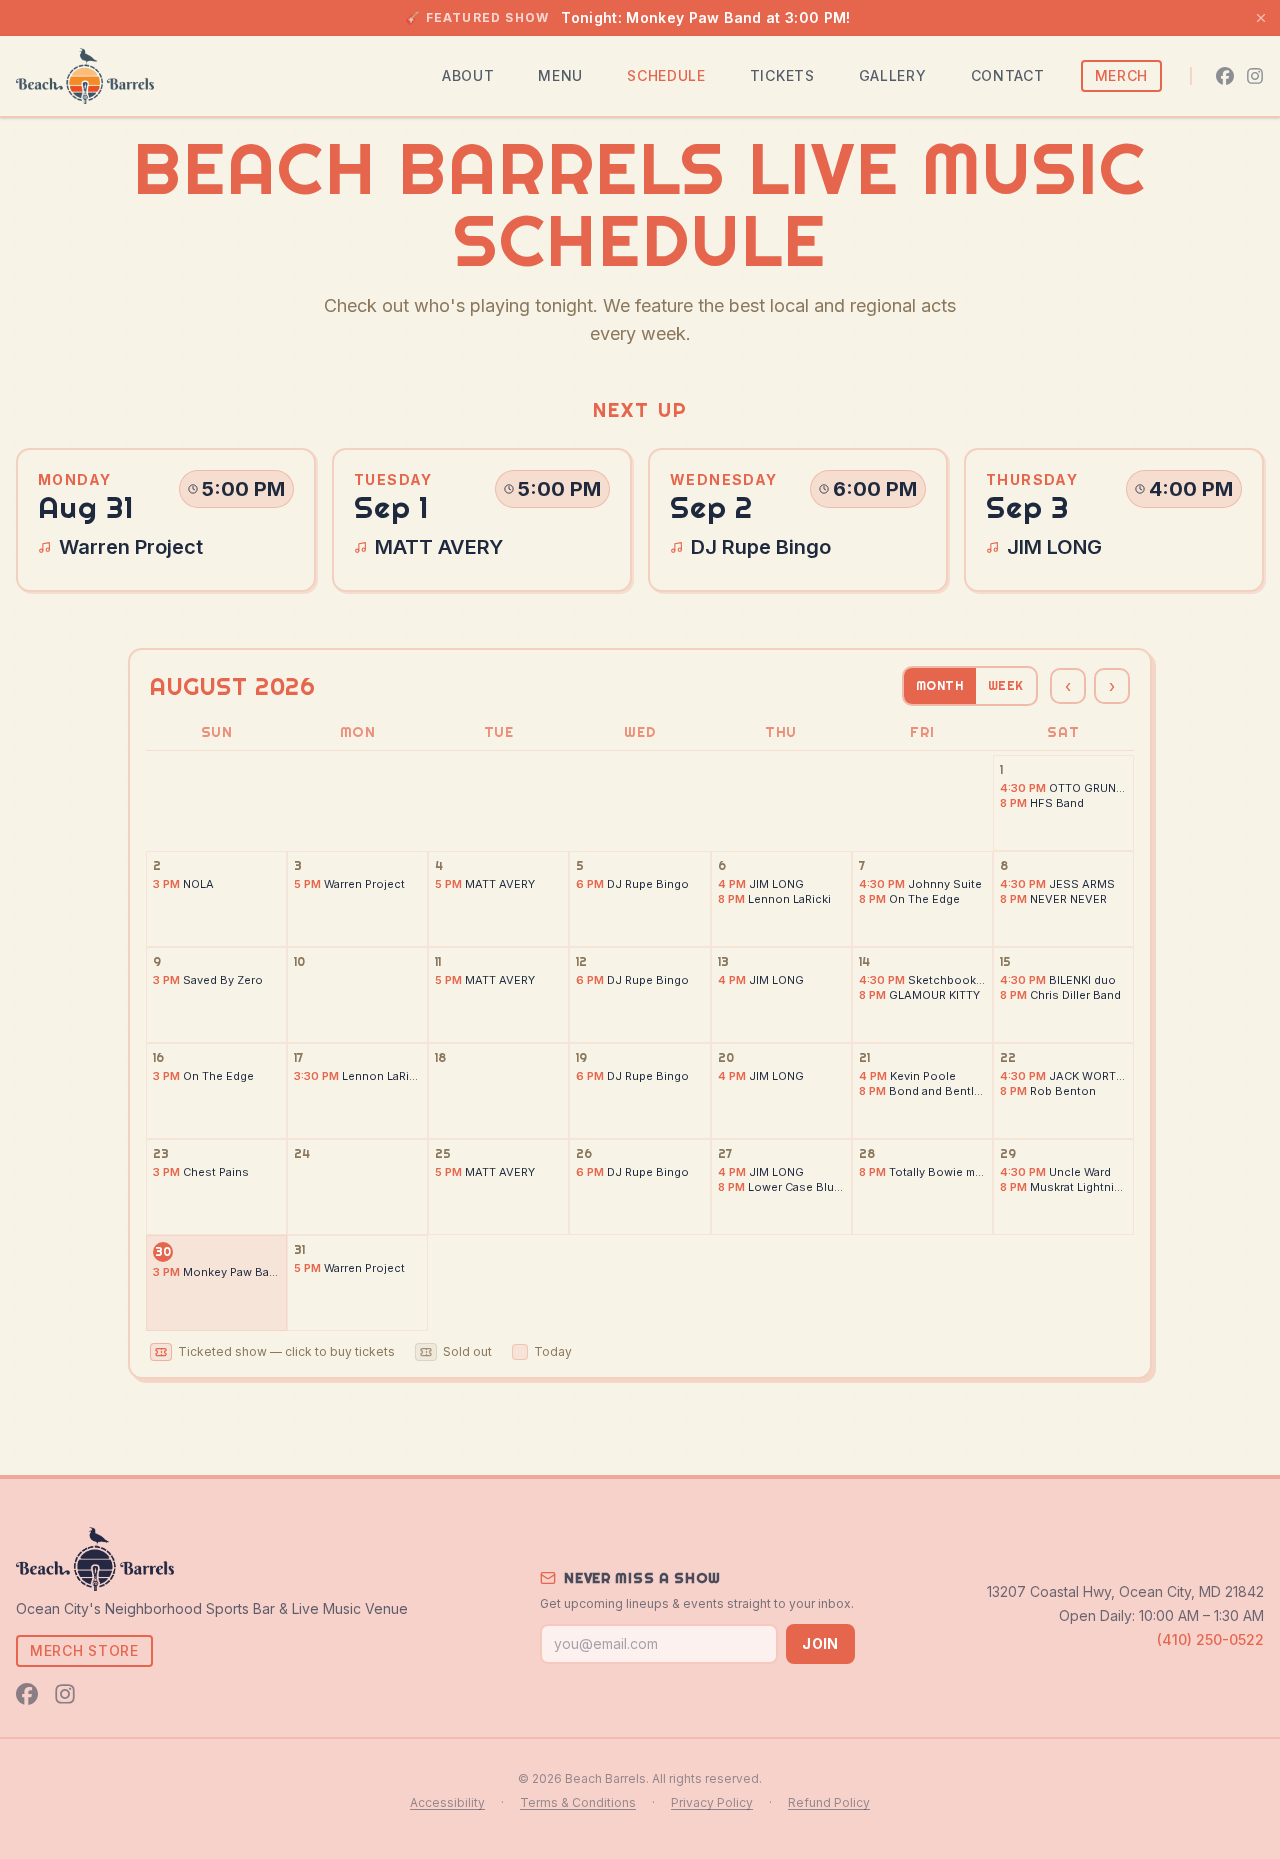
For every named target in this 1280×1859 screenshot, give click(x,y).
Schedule (666, 75)
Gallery (893, 75)
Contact (1008, 75)
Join (820, 1643)
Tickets (782, 75)
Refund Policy (829, 1802)
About (468, 75)
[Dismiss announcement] (1261, 18)
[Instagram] (1255, 76)
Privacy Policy (712, 1802)
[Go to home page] (85, 76)
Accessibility (447, 1802)
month (940, 685)
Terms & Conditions (578, 1802)
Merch (1122, 75)
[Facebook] (1225, 76)
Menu (560, 75)
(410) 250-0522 (1210, 1639)
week (1006, 685)
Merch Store (84, 1650)
